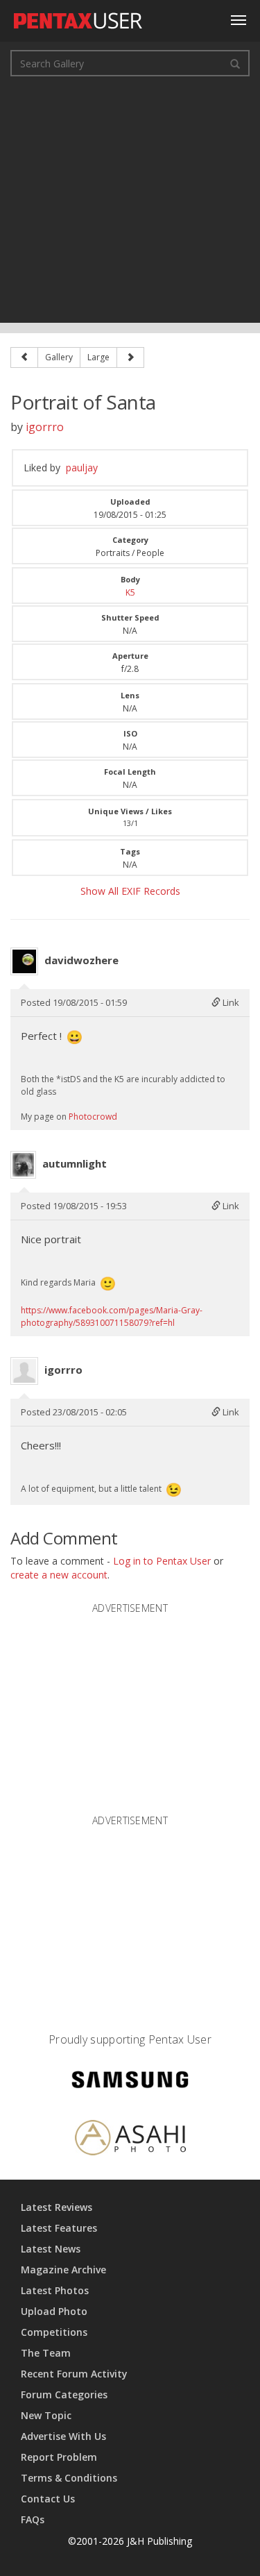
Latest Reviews (57, 2207)
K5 (130, 592)
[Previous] (24, 357)
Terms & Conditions (69, 2478)
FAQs (33, 2519)
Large (98, 357)
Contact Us (48, 2499)
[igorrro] (24, 1371)
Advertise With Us (63, 2436)
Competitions (54, 2332)
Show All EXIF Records (130, 891)
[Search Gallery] (235, 63)
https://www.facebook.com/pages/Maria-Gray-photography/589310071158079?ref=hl (112, 1316)
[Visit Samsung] (130, 2081)
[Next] (130, 357)
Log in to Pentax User (162, 1561)
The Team (46, 2353)
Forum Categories (64, 2394)
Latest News (51, 2249)
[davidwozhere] (24, 961)
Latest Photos (55, 2290)
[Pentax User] (78, 17)
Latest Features (59, 2228)
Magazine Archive (63, 2270)
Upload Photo (54, 2311)
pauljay (82, 468)
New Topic (46, 2415)
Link (230, 1002)
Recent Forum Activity (74, 2374)
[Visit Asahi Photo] (130, 2140)
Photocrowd (93, 1117)
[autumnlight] (23, 1165)
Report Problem (59, 2457)
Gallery (59, 357)
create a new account (59, 1575)
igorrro (45, 427)
